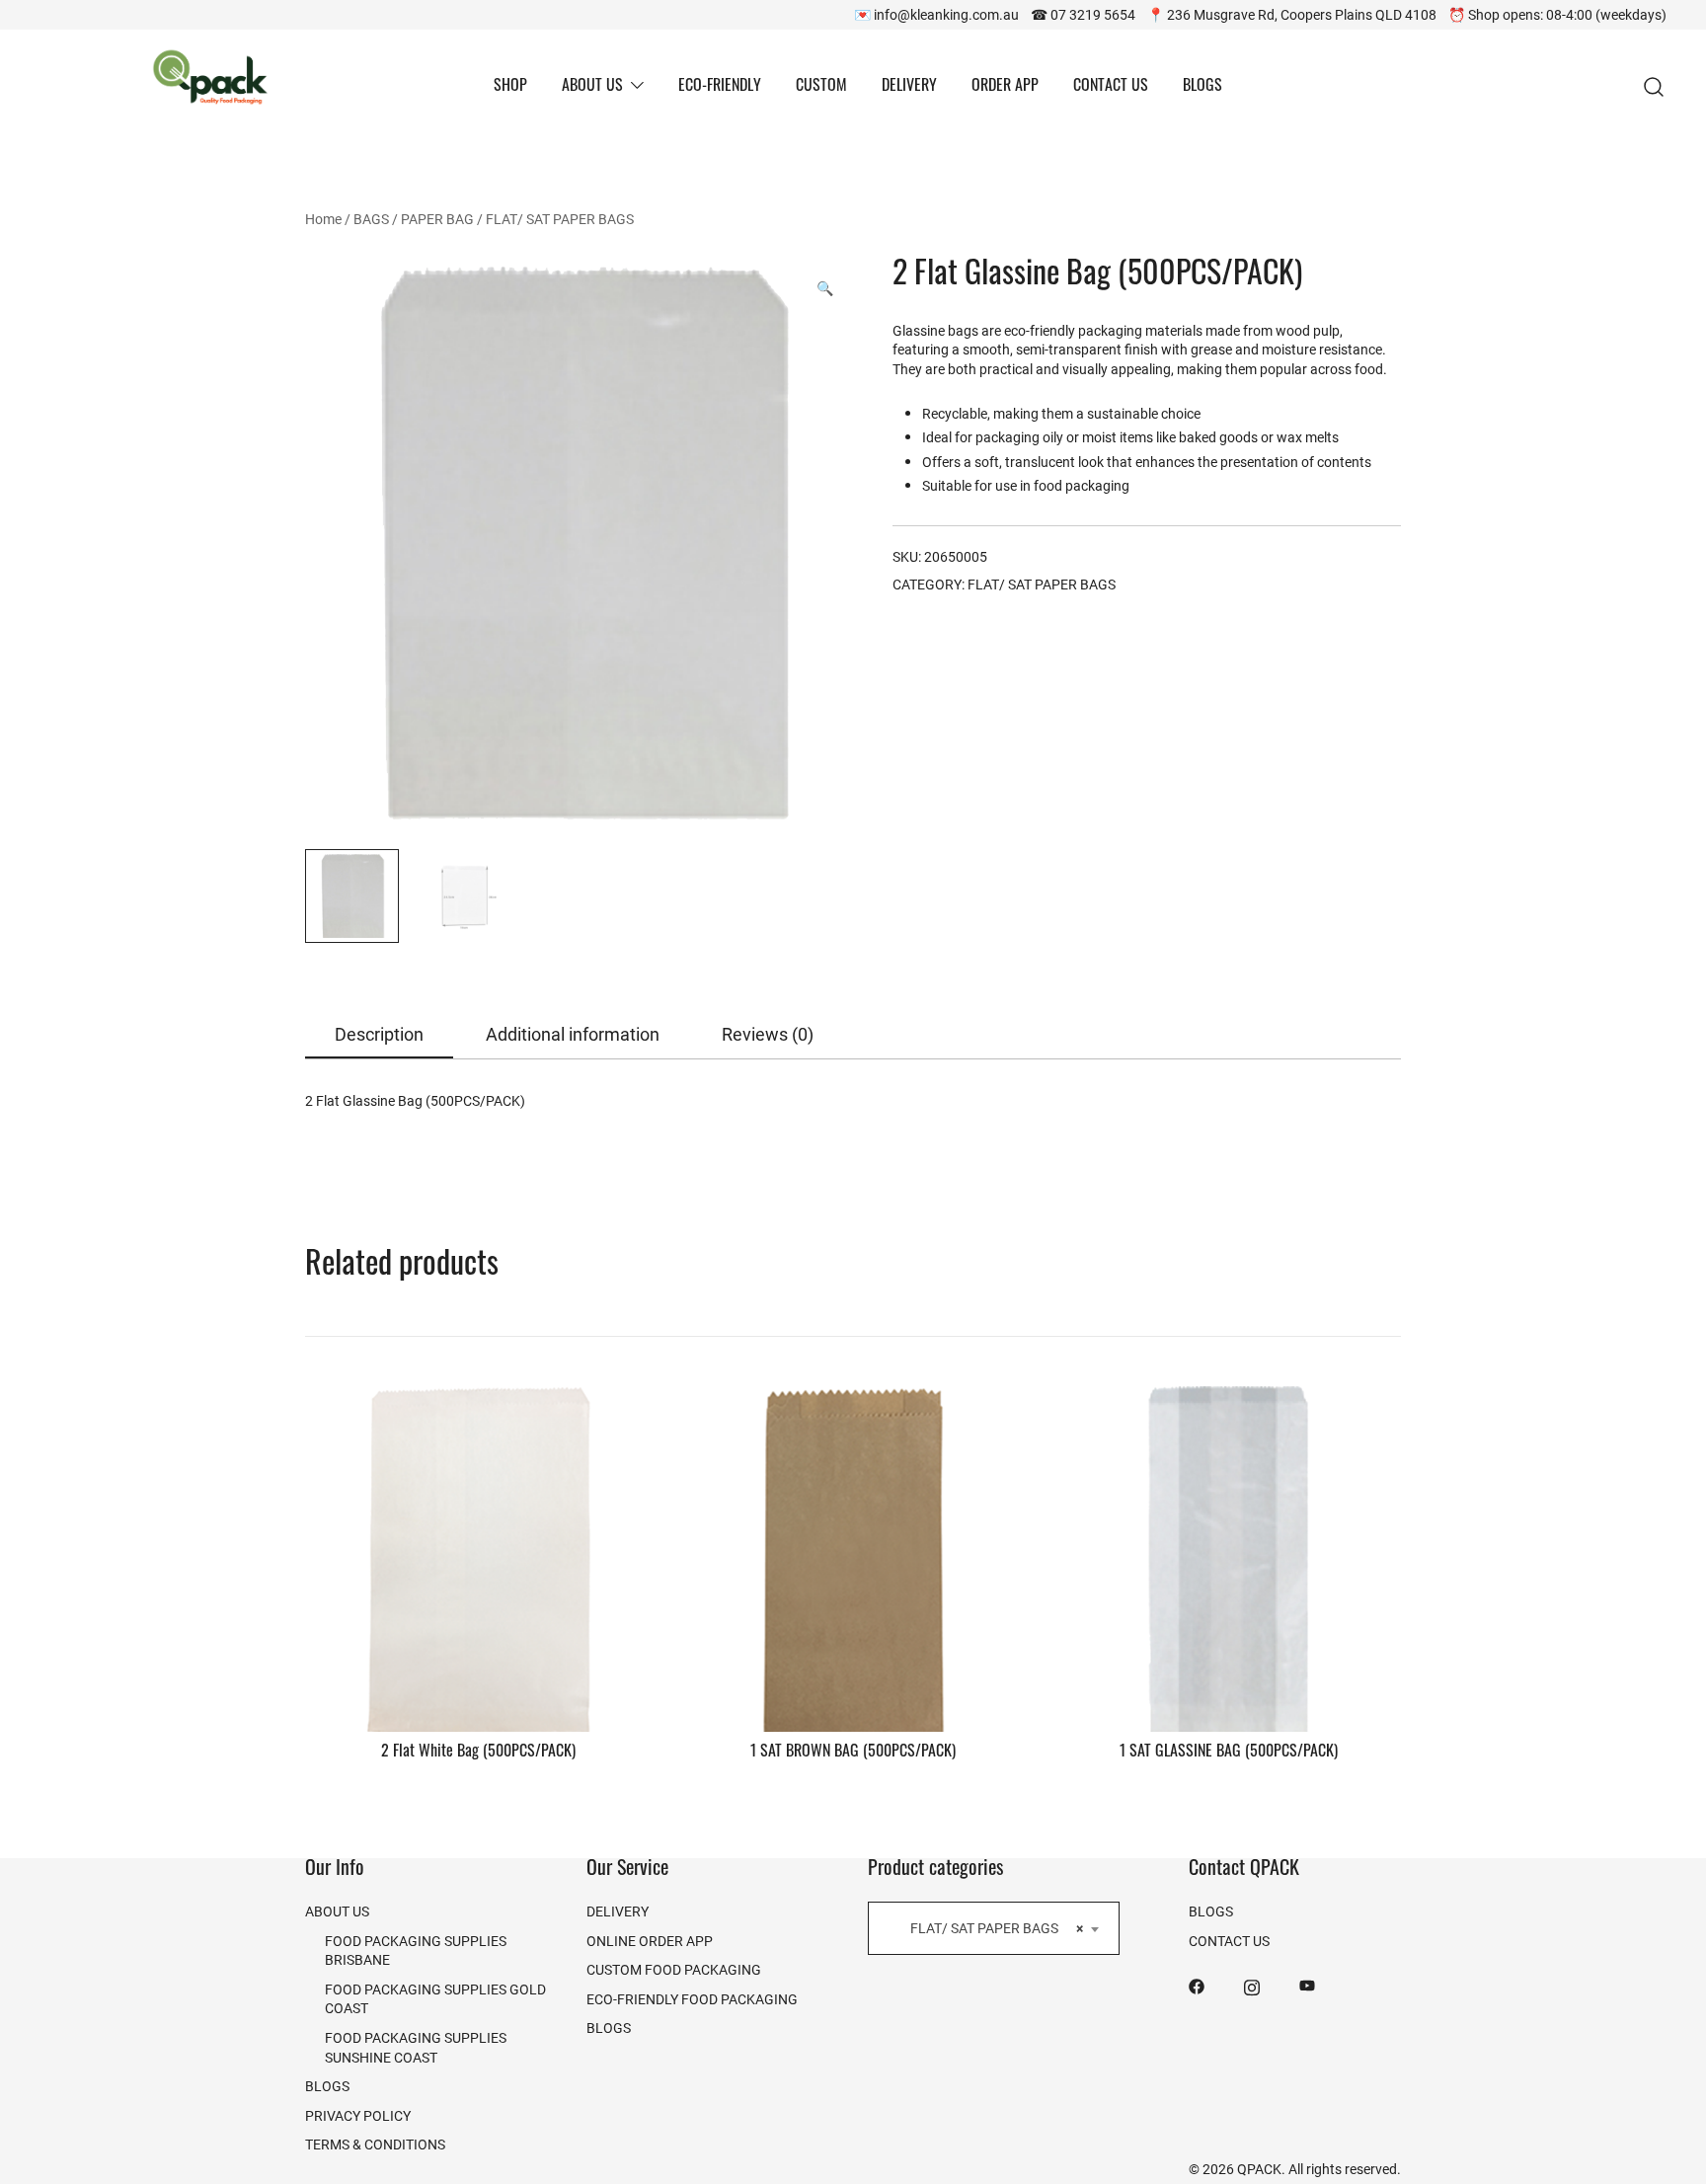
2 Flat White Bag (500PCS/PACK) (478, 1753)
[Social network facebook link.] (1197, 1984)
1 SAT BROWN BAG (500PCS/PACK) (853, 1753)
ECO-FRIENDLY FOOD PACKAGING (692, 1999)
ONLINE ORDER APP (650, 1941)
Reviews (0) (768, 1034)
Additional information (573, 1034)
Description (379, 1034)
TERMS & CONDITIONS (375, 2144)
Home (323, 219)
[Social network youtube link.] (1307, 1984)
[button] (825, 288)
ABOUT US (592, 87)
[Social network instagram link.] (1252, 1984)
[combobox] (994, 1928)
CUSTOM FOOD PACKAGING (674, 1969)
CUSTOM (821, 87)
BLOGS (1202, 87)
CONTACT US (1111, 87)
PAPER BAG (437, 219)
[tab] (379, 1035)
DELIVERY (909, 87)
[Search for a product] (1654, 87)
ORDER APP (1005, 87)
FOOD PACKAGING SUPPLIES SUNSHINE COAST (416, 2047)
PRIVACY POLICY (358, 2115)
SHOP (510, 87)
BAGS (371, 219)
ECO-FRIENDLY (720, 87)
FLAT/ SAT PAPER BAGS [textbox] (988, 1928)
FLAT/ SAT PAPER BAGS (560, 219)
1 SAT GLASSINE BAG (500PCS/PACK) (1229, 1753)
